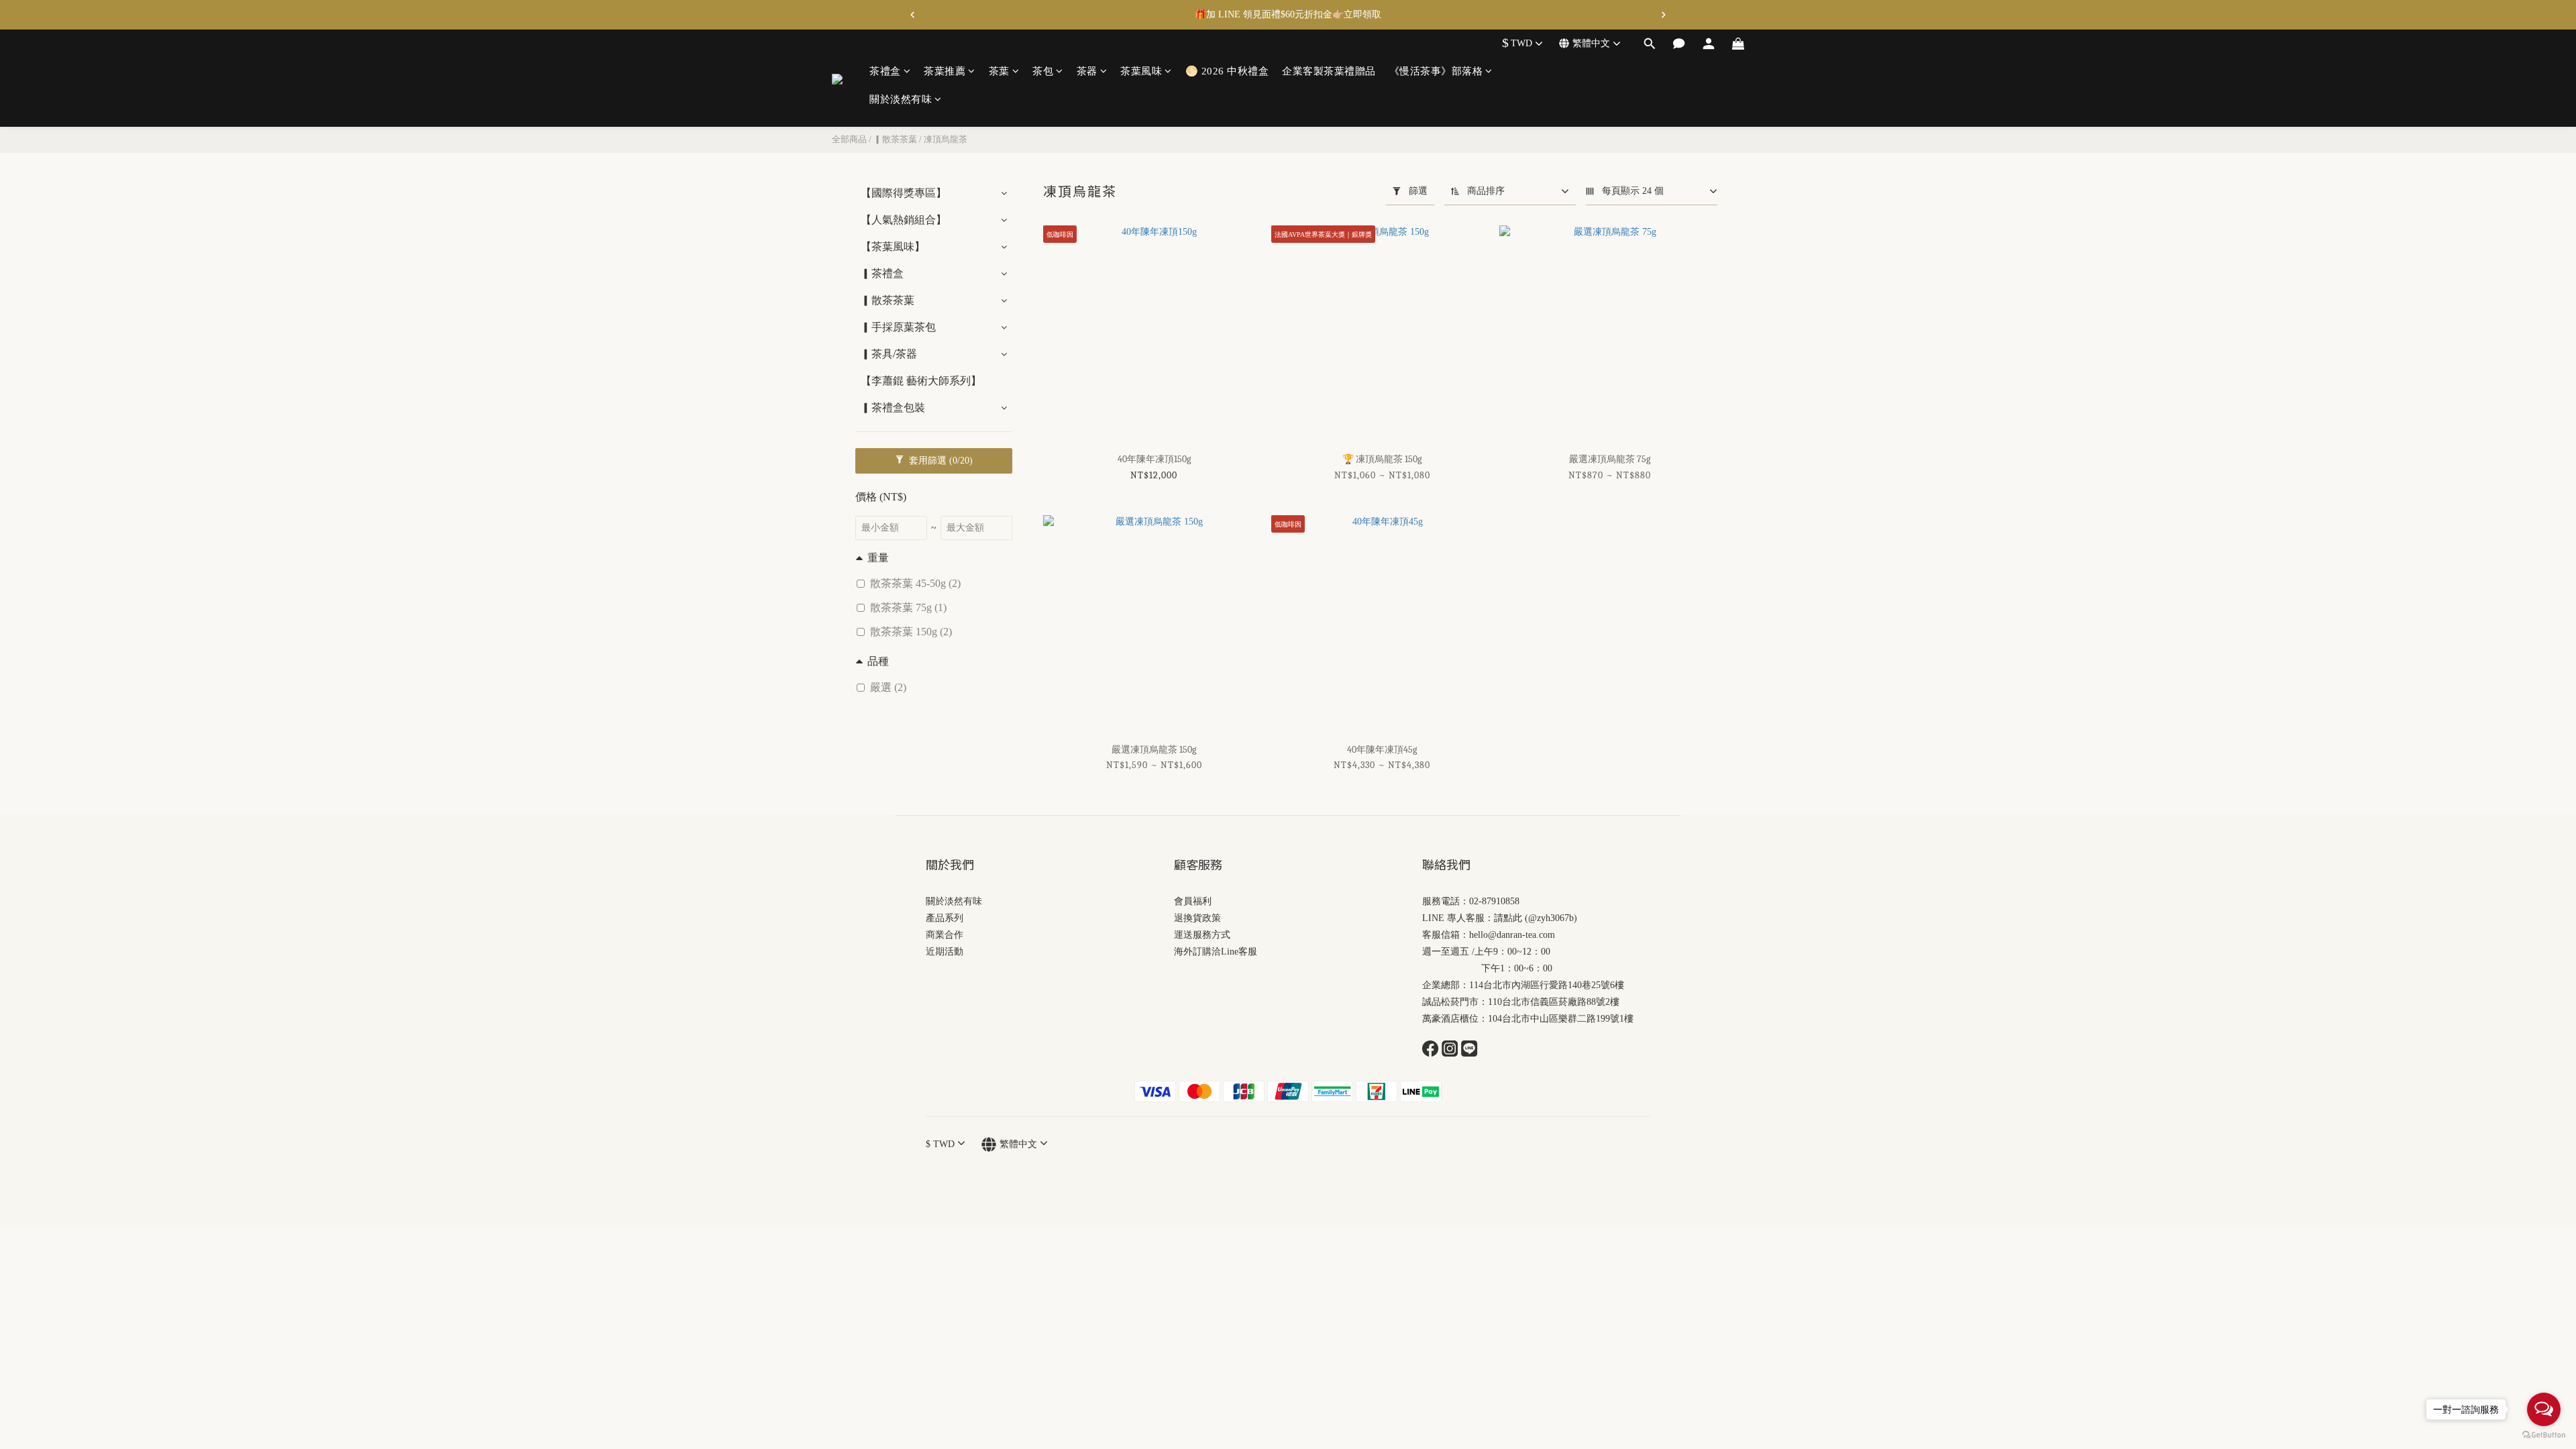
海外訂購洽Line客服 (1216, 952)
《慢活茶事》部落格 (1436, 71)
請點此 (1508, 918)
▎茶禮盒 (882, 273)
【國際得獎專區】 (904, 193)
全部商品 (849, 139)
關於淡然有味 (901, 99)
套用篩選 (940, 461)
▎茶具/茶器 (889, 354)
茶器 (1087, 71)
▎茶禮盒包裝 (893, 408)
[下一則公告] (1664, 15)
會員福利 (1193, 901)
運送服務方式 (1202, 935)
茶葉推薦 (945, 71)
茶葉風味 (1141, 71)
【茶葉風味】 (893, 247)
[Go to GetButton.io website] (2544, 1435)
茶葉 (999, 71)
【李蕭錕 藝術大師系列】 (921, 381)
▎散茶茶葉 (895, 139)
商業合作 (945, 935)
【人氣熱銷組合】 (904, 220)
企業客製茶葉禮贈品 (1329, 71)
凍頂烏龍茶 (946, 139)
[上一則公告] (912, 15)
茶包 (1043, 71)
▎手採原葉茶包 (898, 327)
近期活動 (945, 952)
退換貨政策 (1197, 918)
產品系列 (945, 918)
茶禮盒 (885, 71)
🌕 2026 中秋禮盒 (1227, 71)
